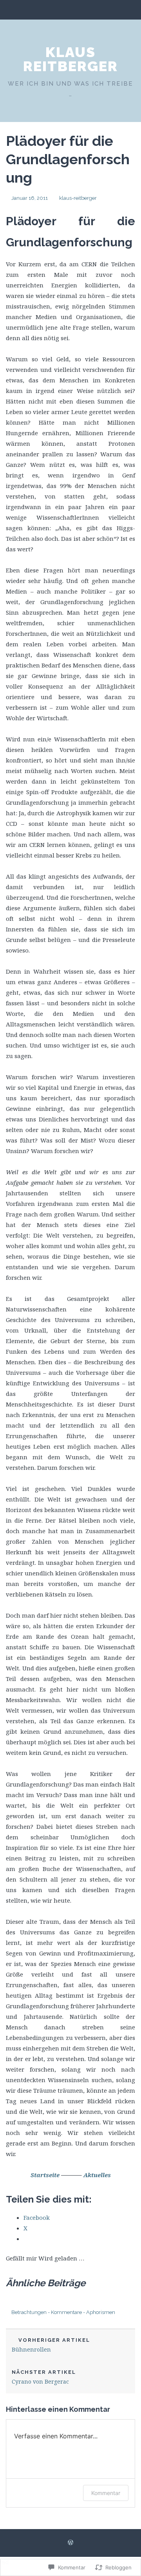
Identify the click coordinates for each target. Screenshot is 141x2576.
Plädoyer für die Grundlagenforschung (68, 159)
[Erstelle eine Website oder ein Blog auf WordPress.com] (70, 2543)
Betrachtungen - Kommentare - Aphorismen (63, 2312)
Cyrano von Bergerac (44, 2377)
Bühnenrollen (51, 2345)
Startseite (45, 2175)
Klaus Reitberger (70, 59)
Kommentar (106, 2493)
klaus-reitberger (78, 198)
